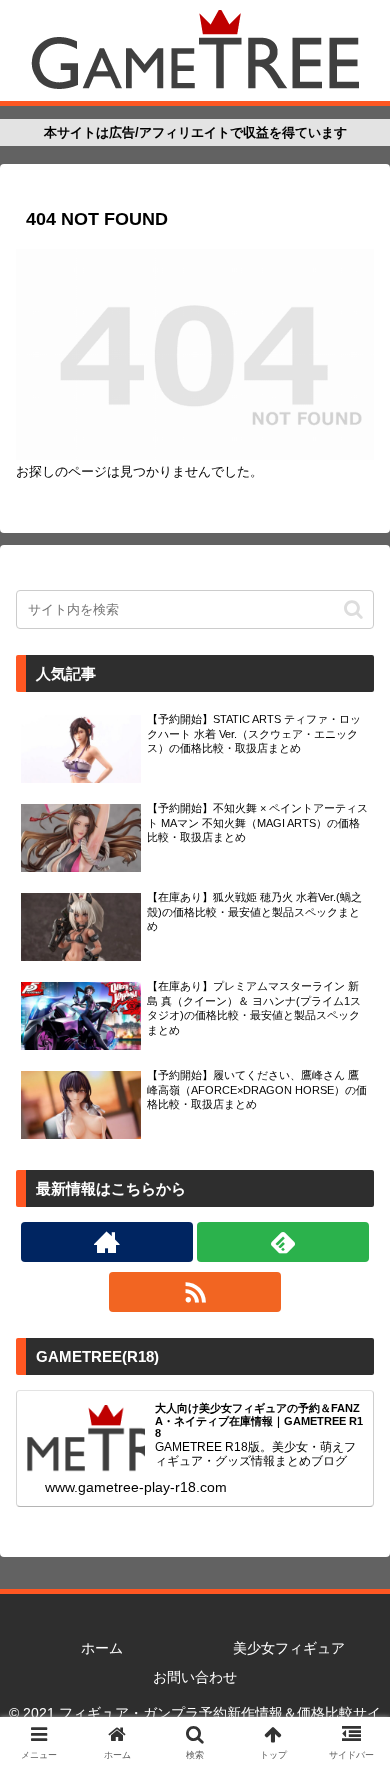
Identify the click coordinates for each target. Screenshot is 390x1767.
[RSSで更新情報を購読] (195, 1292)
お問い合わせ (195, 1677)
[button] (353, 609)
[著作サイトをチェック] (107, 1242)
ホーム (102, 1648)
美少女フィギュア (289, 1648)
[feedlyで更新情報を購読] (283, 1242)
